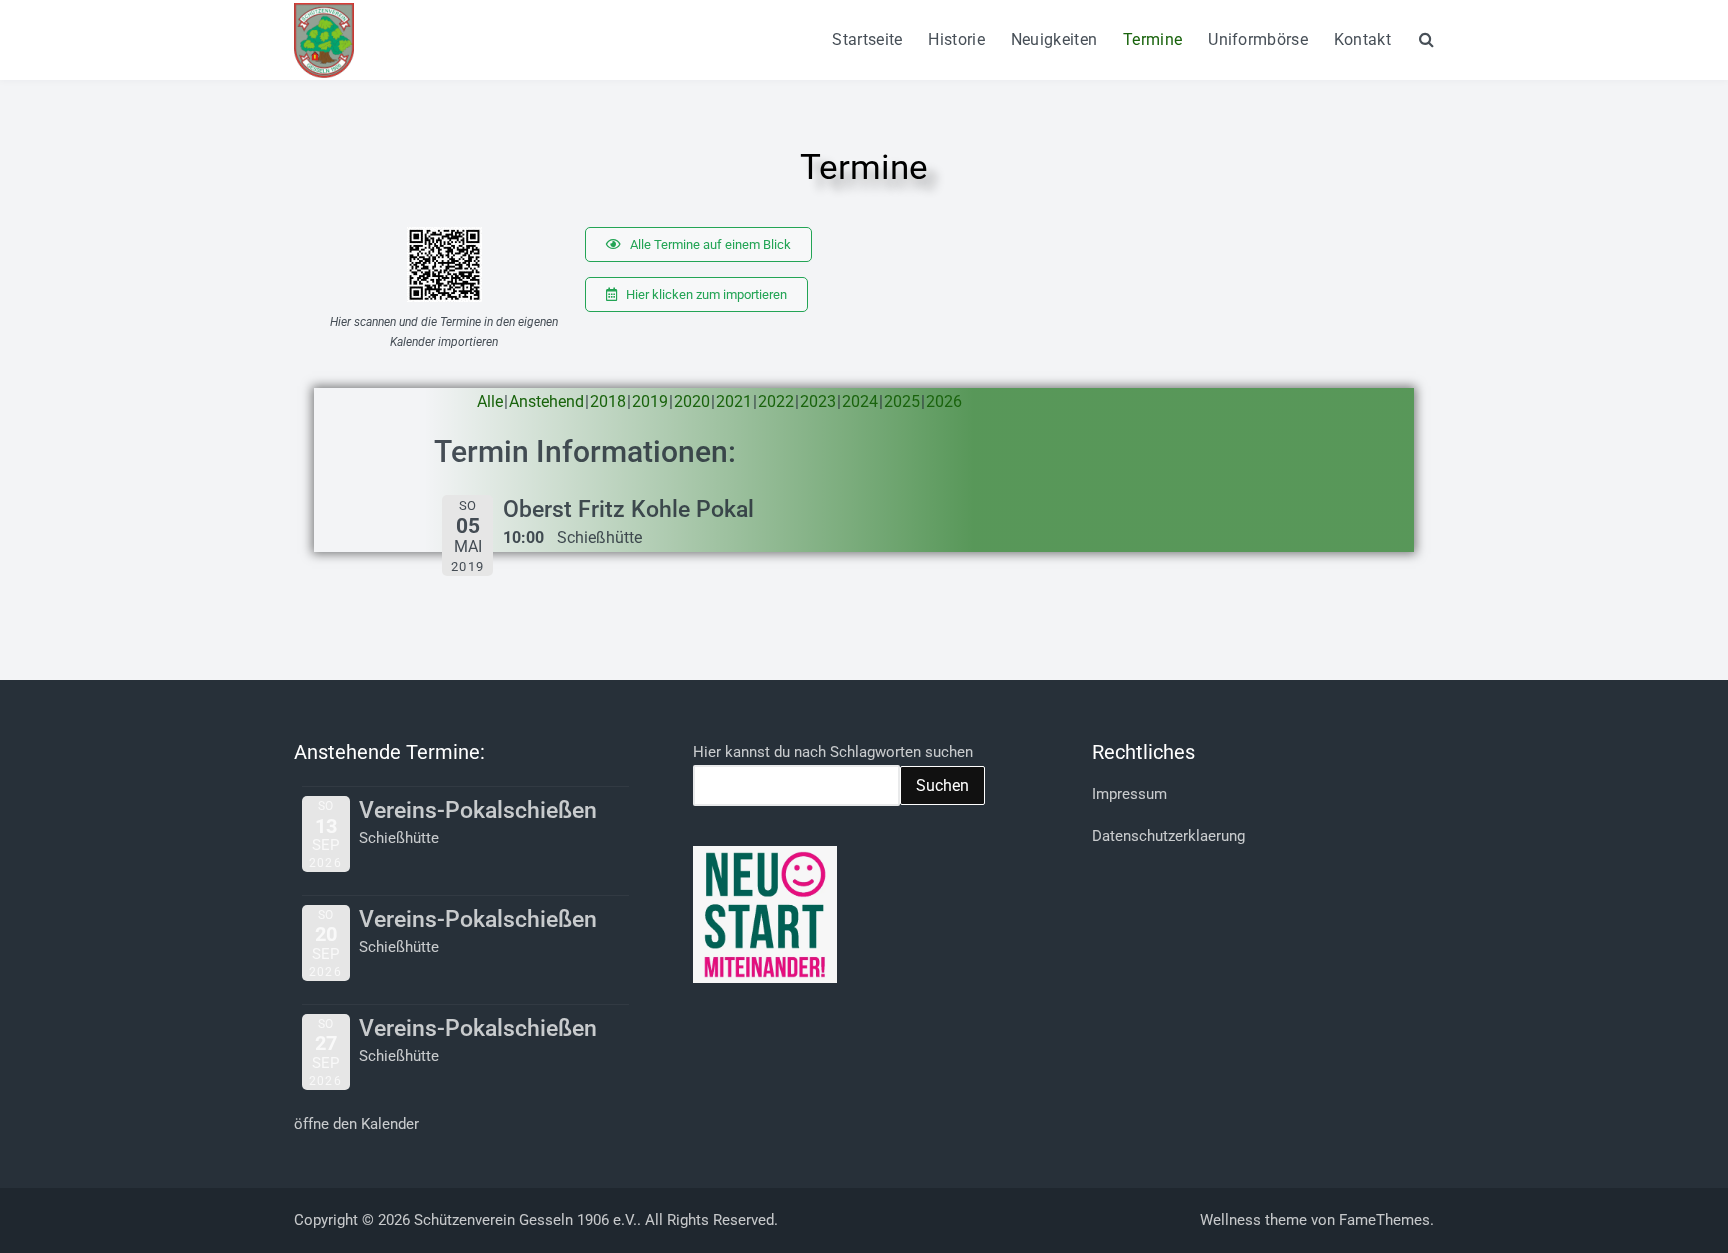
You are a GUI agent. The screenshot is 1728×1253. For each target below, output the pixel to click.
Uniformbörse (1258, 39)
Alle (490, 401)
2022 (776, 401)
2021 (734, 401)
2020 (692, 401)
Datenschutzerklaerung (1168, 836)
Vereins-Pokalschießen (478, 810)
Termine (1152, 39)
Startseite (867, 39)
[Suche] (1426, 39)
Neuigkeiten (1054, 39)
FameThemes (1384, 1220)
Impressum (1129, 794)
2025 (902, 401)
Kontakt (1362, 39)
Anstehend (546, 401)
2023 (818, 401)
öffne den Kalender (356, 1124)
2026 (944, 401)
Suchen (942, 785)
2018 (608, 401)
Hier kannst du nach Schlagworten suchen (833, 752)
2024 (860, 401)
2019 (650, 401)
